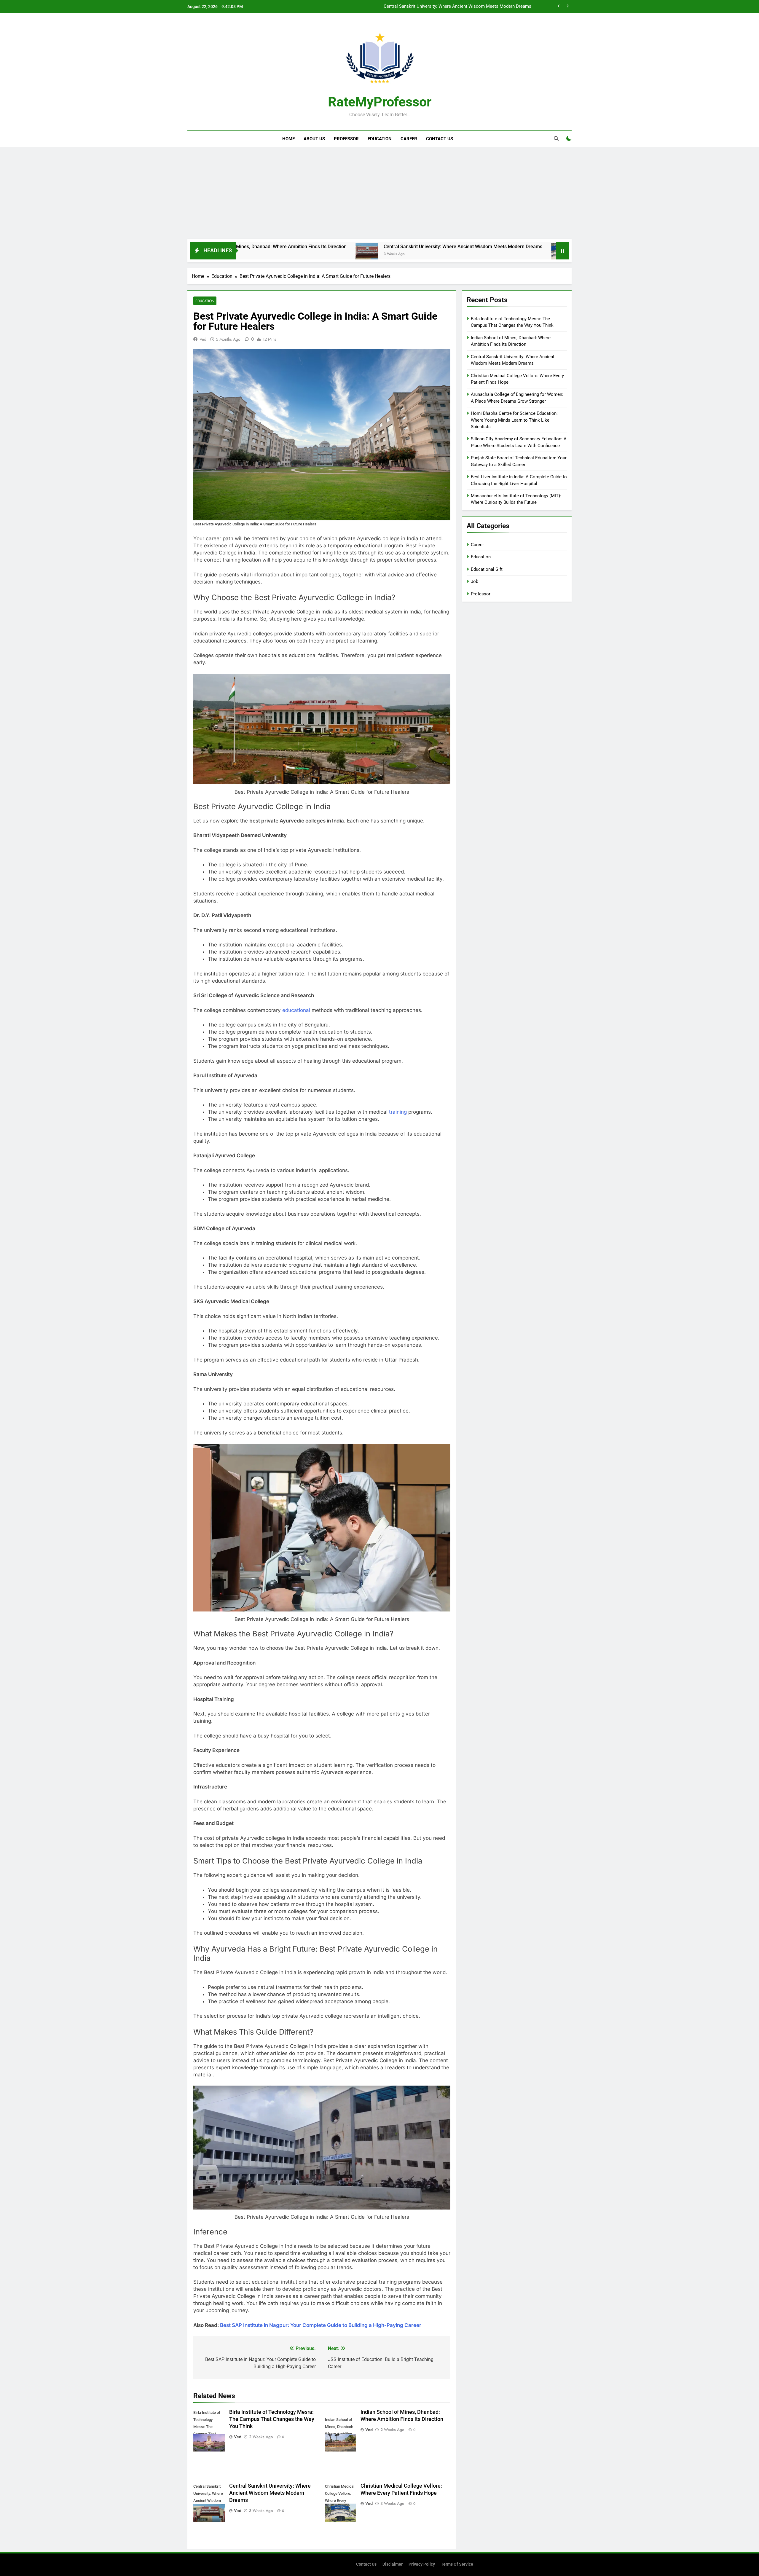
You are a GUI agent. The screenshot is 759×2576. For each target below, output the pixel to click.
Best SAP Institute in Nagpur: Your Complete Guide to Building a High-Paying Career (321, 2325)
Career (409, 139)
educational (296, 1010)
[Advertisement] (379, 194)
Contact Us (440, 139)
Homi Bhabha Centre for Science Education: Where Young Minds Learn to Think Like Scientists (514, 420)
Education (380, 139)
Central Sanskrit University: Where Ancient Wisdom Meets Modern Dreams (310, 247)
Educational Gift (487, 569)
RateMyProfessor (380, 102)
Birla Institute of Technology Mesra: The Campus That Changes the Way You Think (272, 2419)
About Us (314, 139)
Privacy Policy (422, 2564)
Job (475, 581)
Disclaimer (393, 2564)
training (398, 1112)
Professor (346, 139)
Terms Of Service (457, 2564)
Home (288, 139)
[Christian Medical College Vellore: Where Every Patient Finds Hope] (409, 254)
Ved (203, 339)
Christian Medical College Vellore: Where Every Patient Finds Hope (465, 7)
